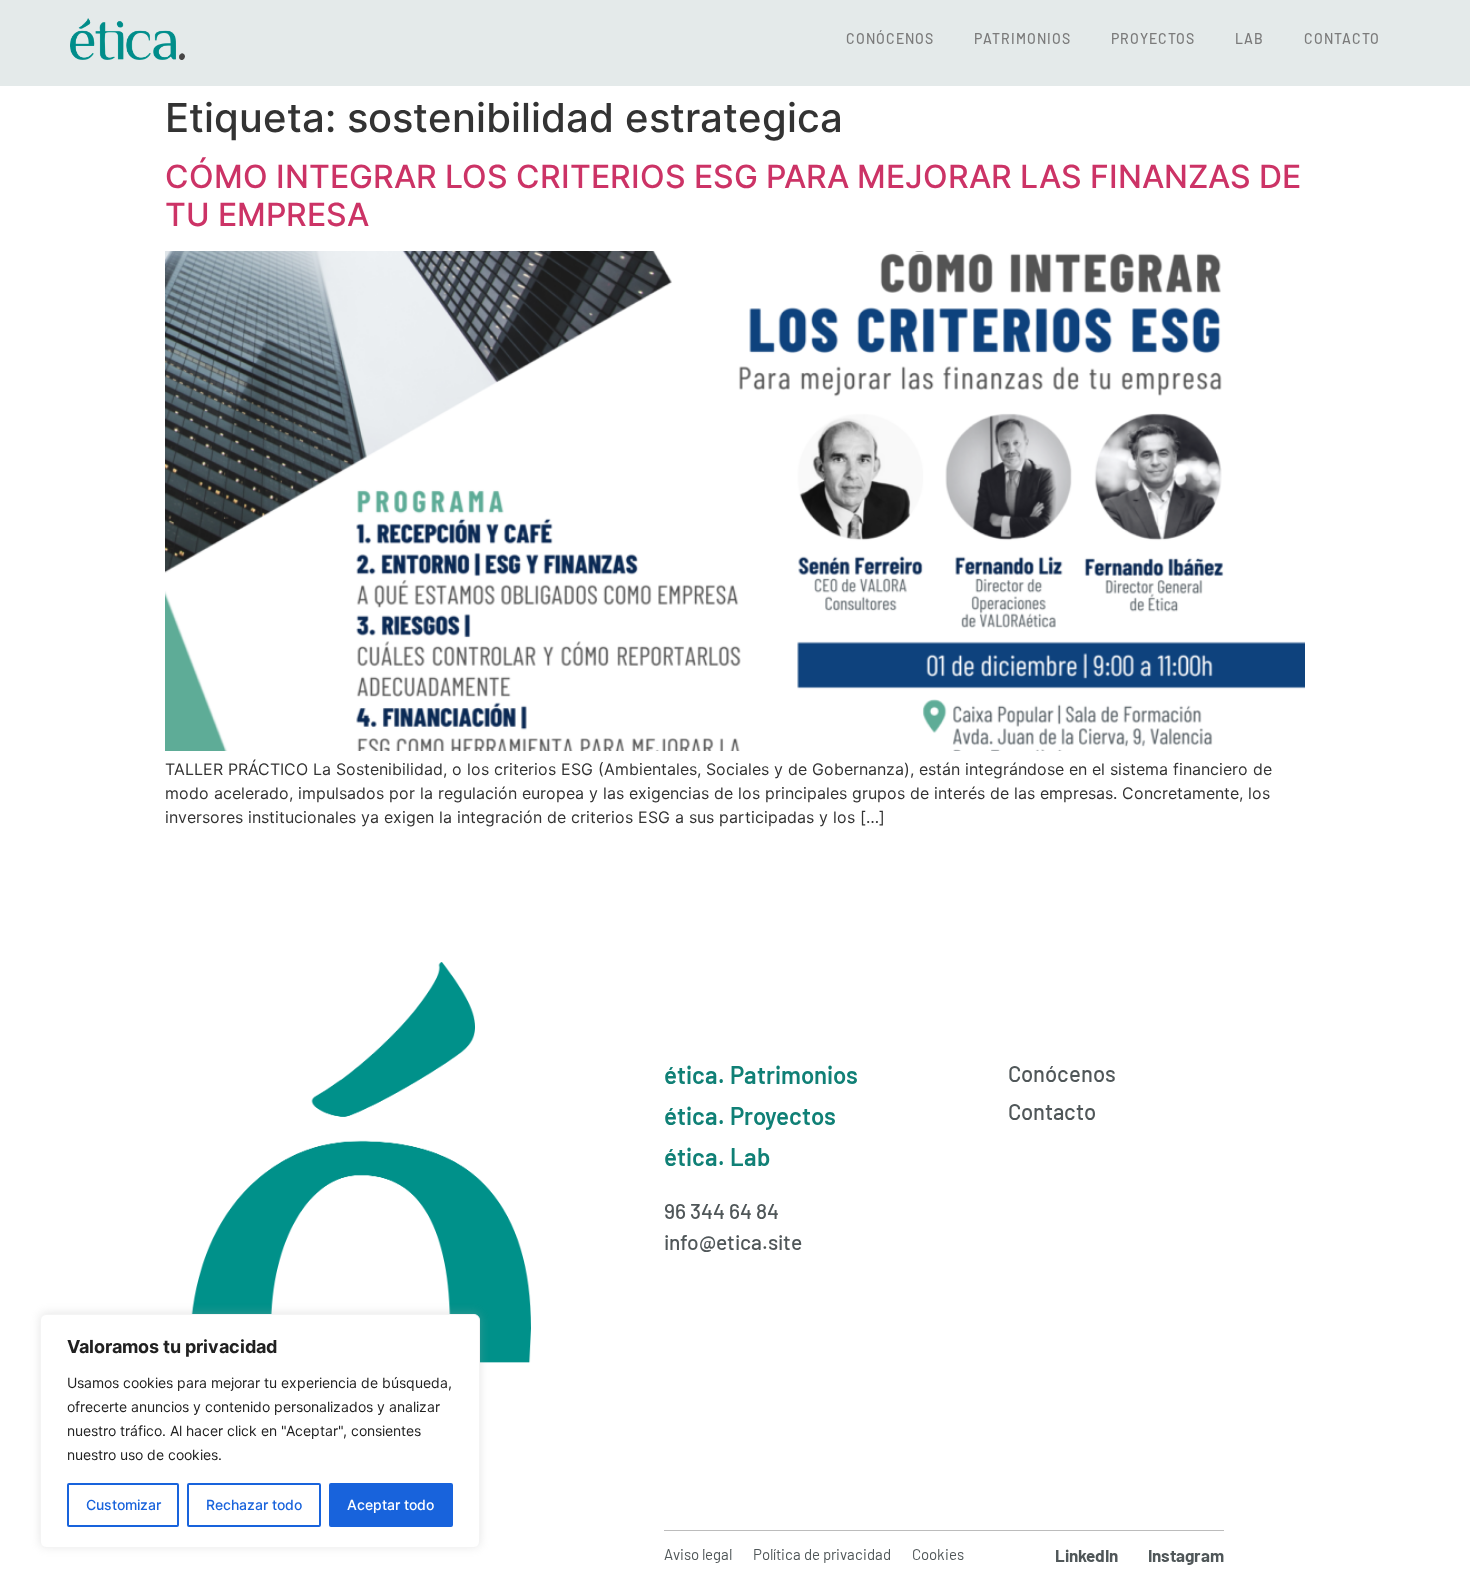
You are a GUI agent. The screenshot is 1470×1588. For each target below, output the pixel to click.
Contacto (1342, 38)
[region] (260, 1431)
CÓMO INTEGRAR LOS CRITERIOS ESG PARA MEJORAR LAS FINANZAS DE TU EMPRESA (733, 195)
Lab (1249, 38)
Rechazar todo (254, 1504)
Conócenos (890, 38)
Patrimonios (1022, 38)
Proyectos (1153, 38)
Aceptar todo (390, 1504)
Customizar (123, 1504)
